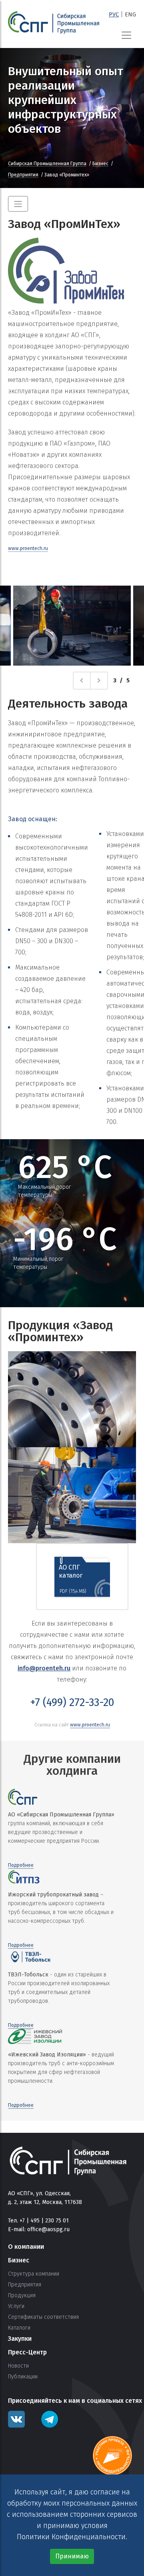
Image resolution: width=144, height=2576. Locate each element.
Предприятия (23, 175)
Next (108, 680)
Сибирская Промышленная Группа (47, 164)
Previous (90, 680)
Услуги (16, 2306)
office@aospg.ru (48, 2229)
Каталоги (19, 2328)
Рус (114, 14)
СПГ (54, 23)
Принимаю (72, 2556)
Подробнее (21, 1865)
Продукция (22, 2296)
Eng (130, 14)
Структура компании (34, 2274)
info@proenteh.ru (44, 1668)
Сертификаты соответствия (43, 2317)
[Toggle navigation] (126, 35)
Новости (18, 2366)
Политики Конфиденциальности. (72, 2537)
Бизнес (100, 164)
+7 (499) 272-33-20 (72, 1702)
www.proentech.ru (28, 548)
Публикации (23, 2377)
